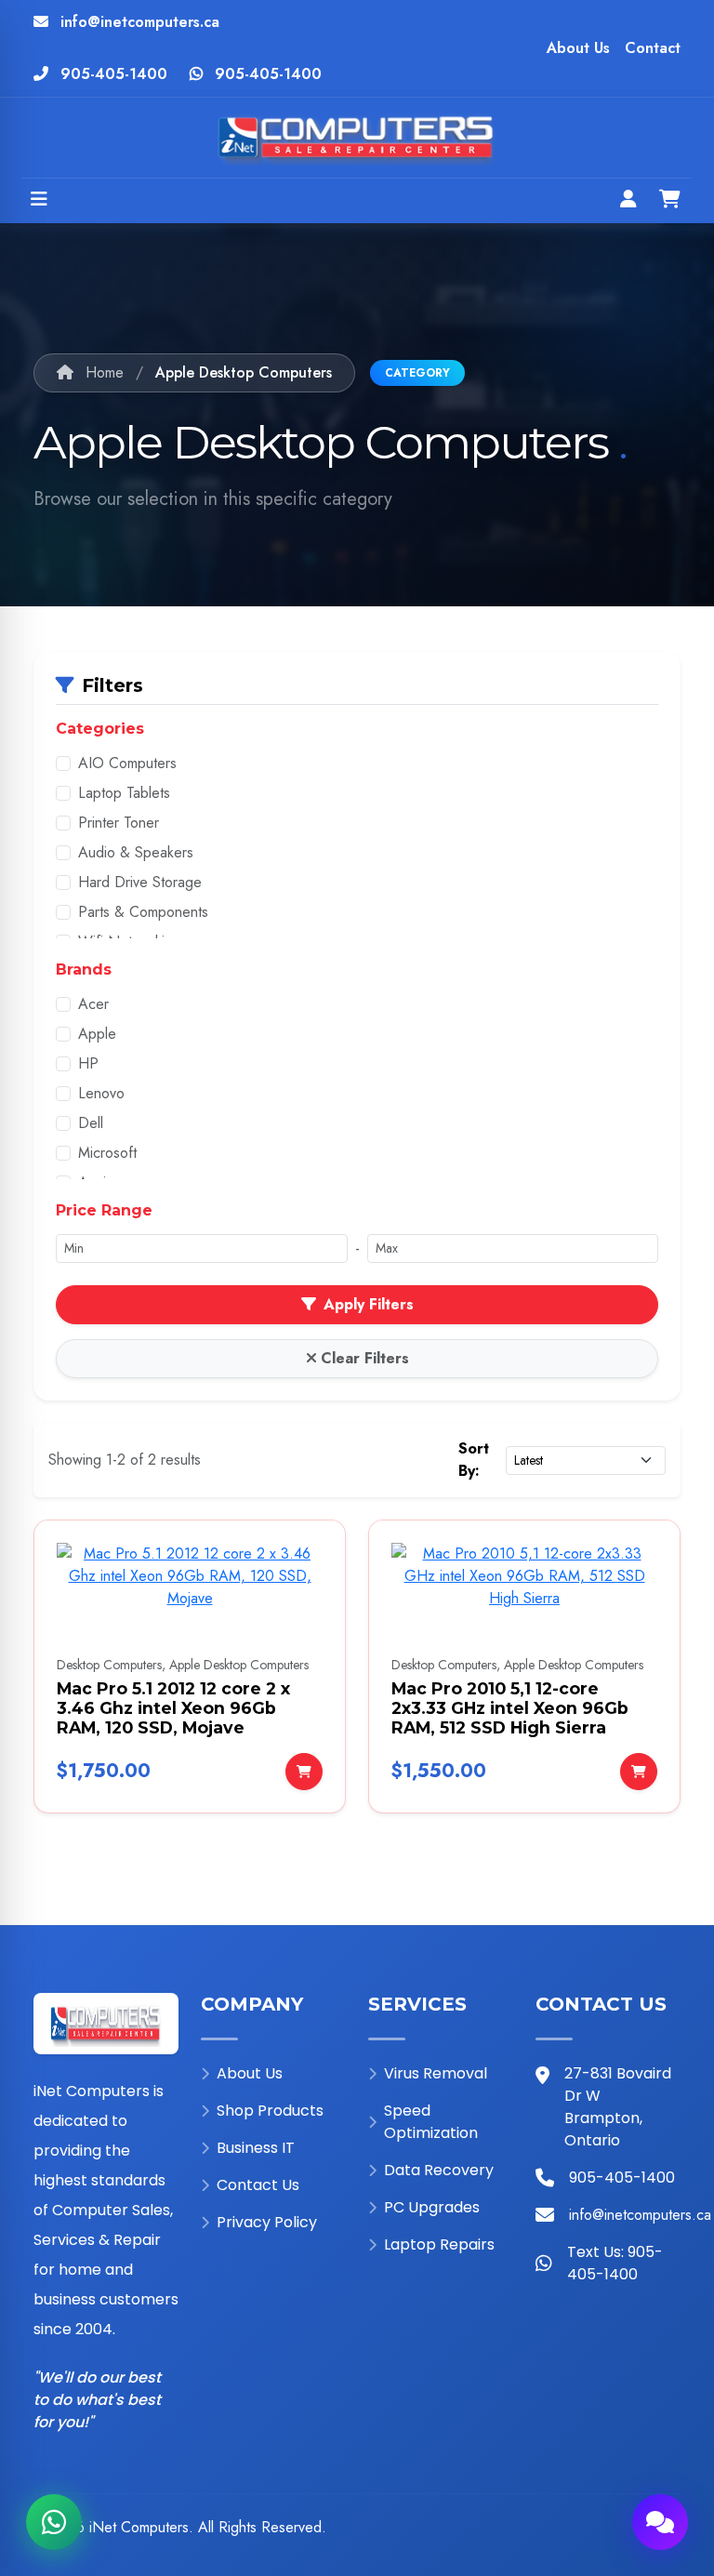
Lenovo (101, 1093)
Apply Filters (369, 1304)
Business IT (256, 2148)
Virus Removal (436, 2073)
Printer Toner (119, 823)
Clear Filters (365, 1358)
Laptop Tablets (124, 793)
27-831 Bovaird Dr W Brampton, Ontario (618, 2107)
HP (88, 1063)
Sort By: (474, 1460)
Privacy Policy (267, 2222)
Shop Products (270, 2111)
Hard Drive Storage (140, 882)
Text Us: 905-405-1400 (615, 2263)
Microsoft (107, 1153)
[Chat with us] (660, 2522)
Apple (97, 1034)
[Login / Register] (628, 201)
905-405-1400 (114, 74)
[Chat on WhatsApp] (54, 2522)
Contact (653, 48)
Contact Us (258, 2185)
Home (102, 372)
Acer (93, 1004)
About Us (578, 48)
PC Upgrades (432, 2207)
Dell (91, 1123)
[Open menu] (39, 201)
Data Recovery (439, 2170)
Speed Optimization (431, 2122)
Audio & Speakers (136, 852)
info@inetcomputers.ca (140, 22)
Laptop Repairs (439, 2244)
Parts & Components (143, 912)
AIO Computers (127, 763)
